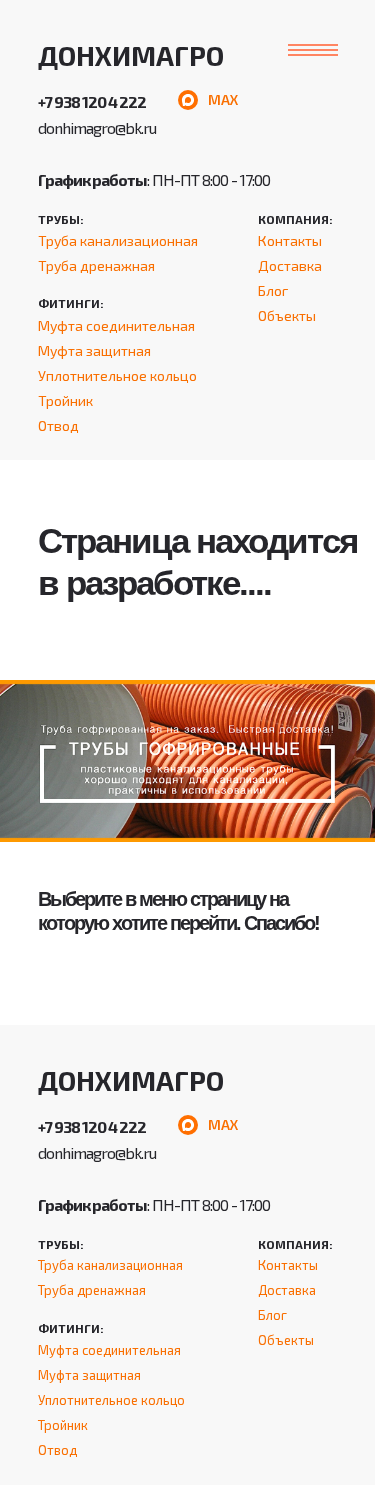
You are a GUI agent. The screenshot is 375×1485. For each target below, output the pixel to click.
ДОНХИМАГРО (131, 55)
